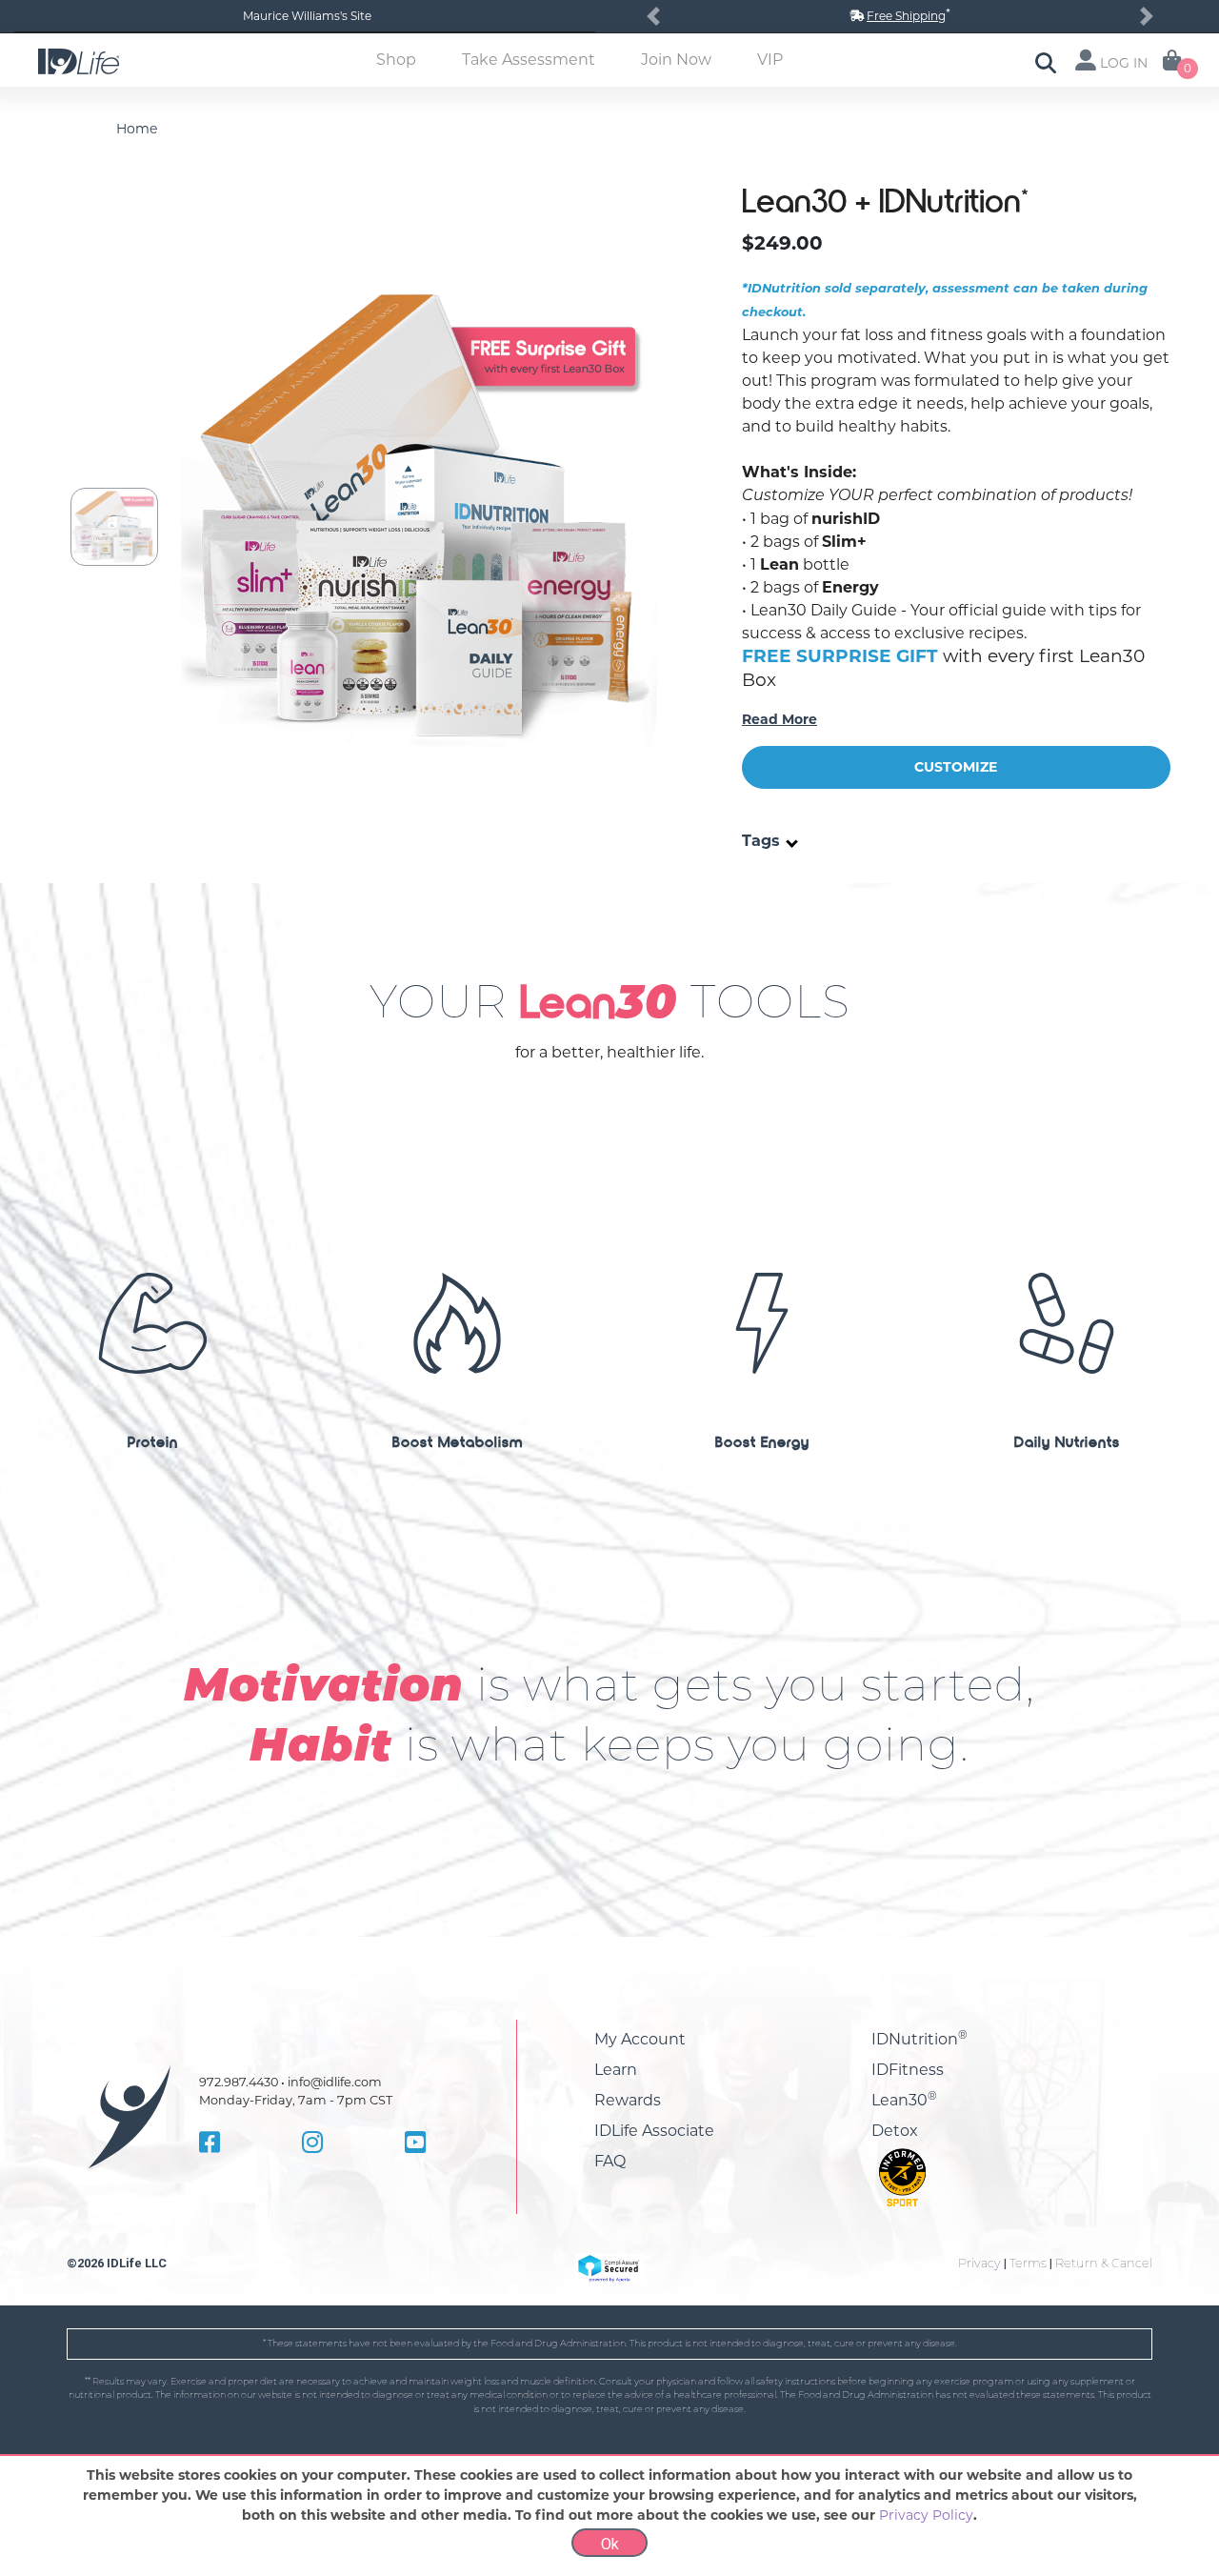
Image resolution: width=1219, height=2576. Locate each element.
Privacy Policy (926, 2515)
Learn (616, 2070)
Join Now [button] (676, 60)
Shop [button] (396, 60)
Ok (610, 2544)
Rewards (628, 2100)
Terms (1028, 2263)
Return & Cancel (1104, 2263)
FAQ (610, 2161)
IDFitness (908, 2070)
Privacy (979, 2263)
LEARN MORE (152, 1617)
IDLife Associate (654, 2131)
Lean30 (904, 2100)
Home (137, 129)
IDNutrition (919, 2039)
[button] (653, 16)
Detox (895, 2131)
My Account (640, 2039)
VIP (770, 60)
